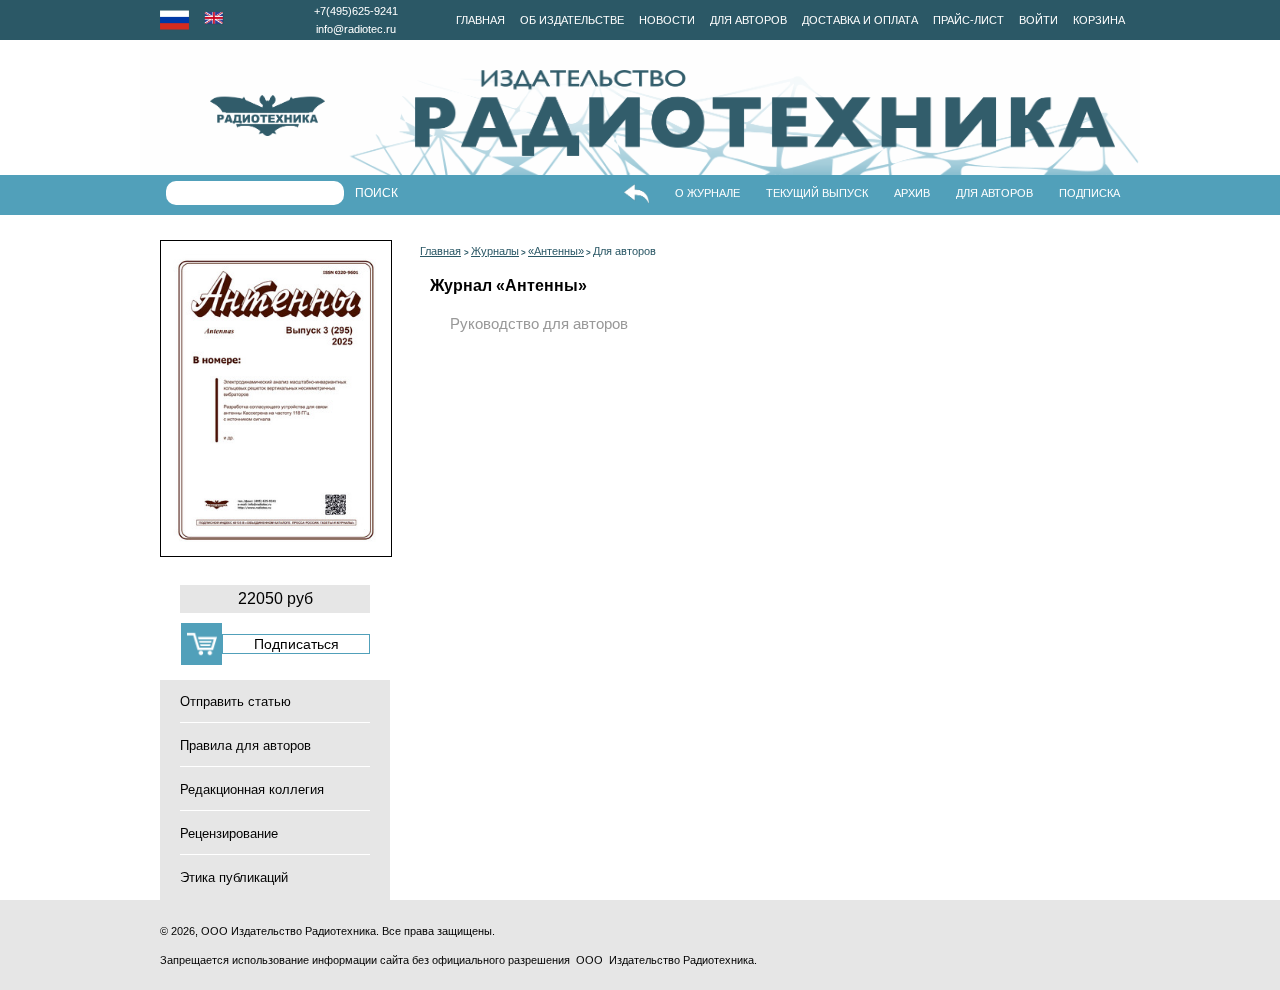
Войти (1038, 20)
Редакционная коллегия (252, 789)
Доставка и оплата (860, 20)
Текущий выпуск (817, 193)
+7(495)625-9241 (356, 11)
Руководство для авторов (539, 323)
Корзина (1099, 20)
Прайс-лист (968, 20)
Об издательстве (572, 20)
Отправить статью (235, 701)
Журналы (495, 251)
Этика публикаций (234, 877)
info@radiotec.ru (356, 29)
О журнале (707, 193)
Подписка (1089, 193)
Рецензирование (229, 833)
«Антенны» (556, 251)
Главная (480, 20)
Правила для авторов (245, 745)
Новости (667, 20)
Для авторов (748, 20)
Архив (912, 193)
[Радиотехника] (232, 115)
